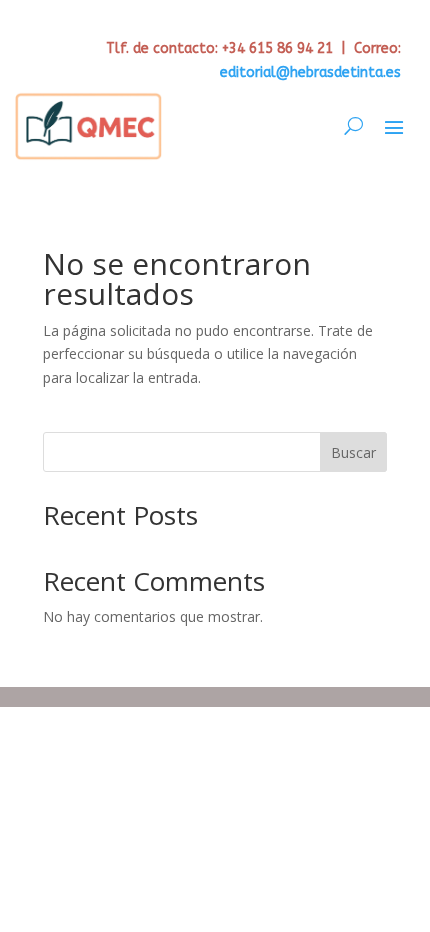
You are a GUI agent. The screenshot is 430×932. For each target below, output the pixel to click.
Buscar (353, 452)
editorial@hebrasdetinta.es (310, 72)
